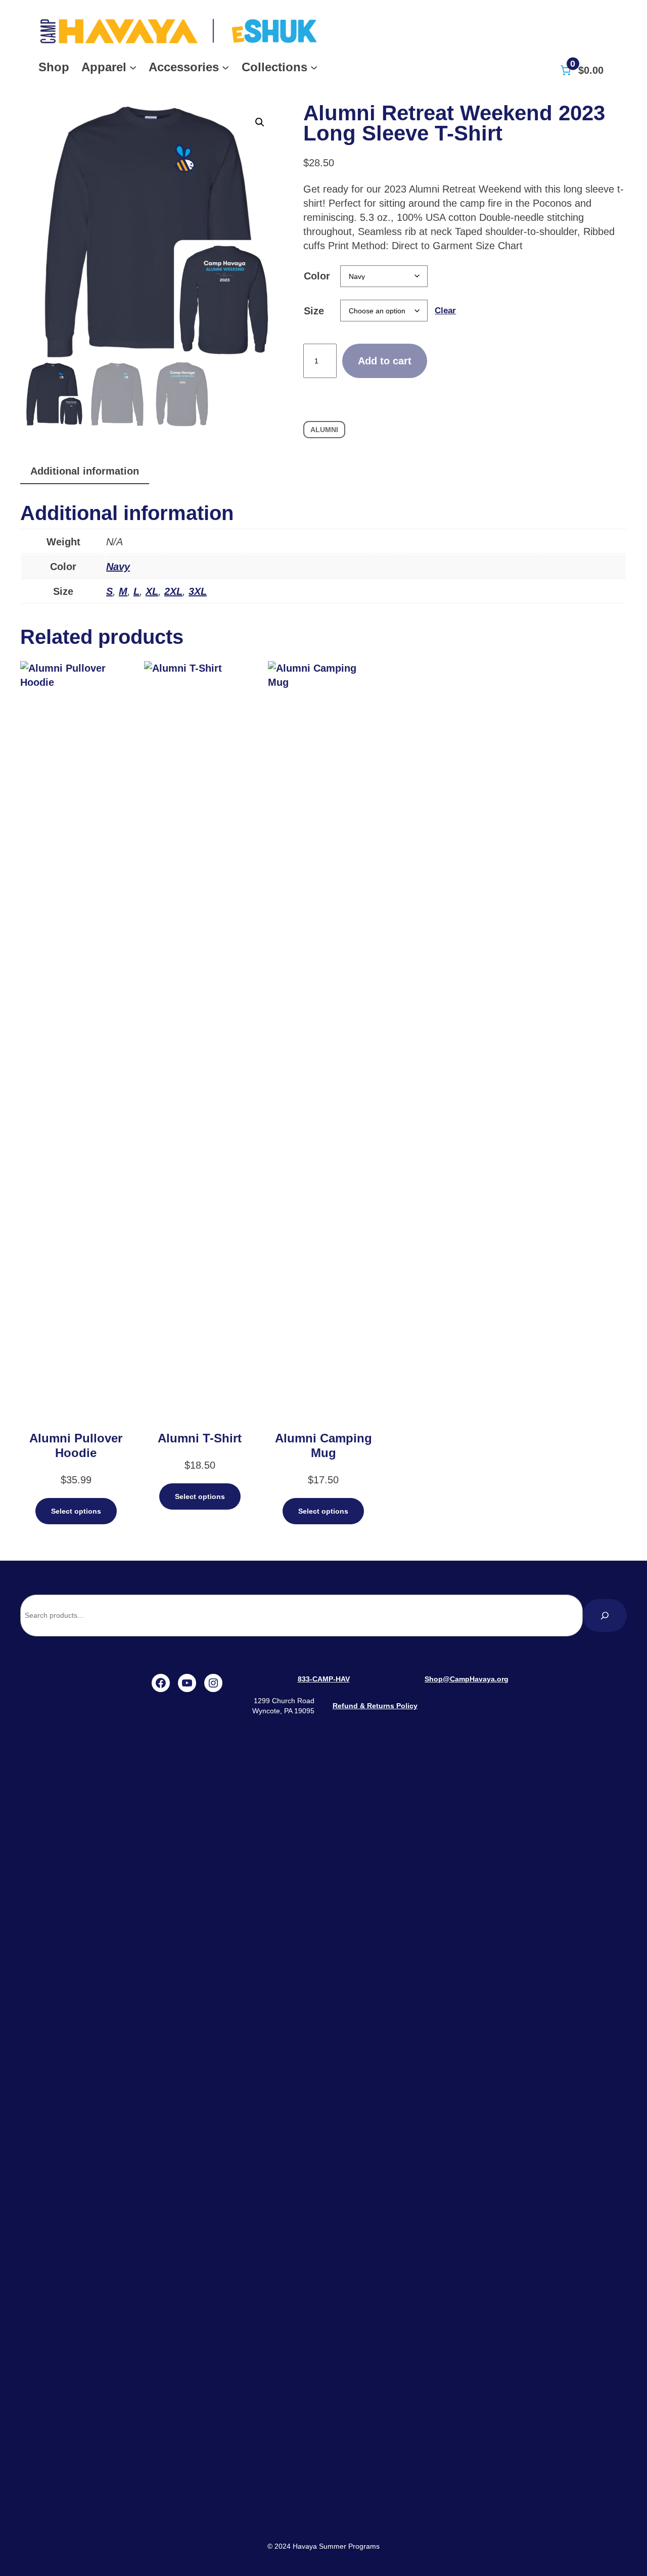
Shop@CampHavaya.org (467, 1679)
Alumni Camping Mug (323, 1445)
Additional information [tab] (85, 471)
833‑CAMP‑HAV (324, 1679)
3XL (198, 591)
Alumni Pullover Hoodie (76, 1445)
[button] (260, 122)
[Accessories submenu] (225, 67)
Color (317, 276)
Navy (118, 567)
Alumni (324, 430)
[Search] (605, 1615)
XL (152, 591)
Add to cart (385, 361)
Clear (445, 311)
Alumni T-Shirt (200, 1438)
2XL (173, 591)
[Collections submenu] (314, 67)
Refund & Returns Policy (375, 1706)
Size (314, 311)
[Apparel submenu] (133, 67)
